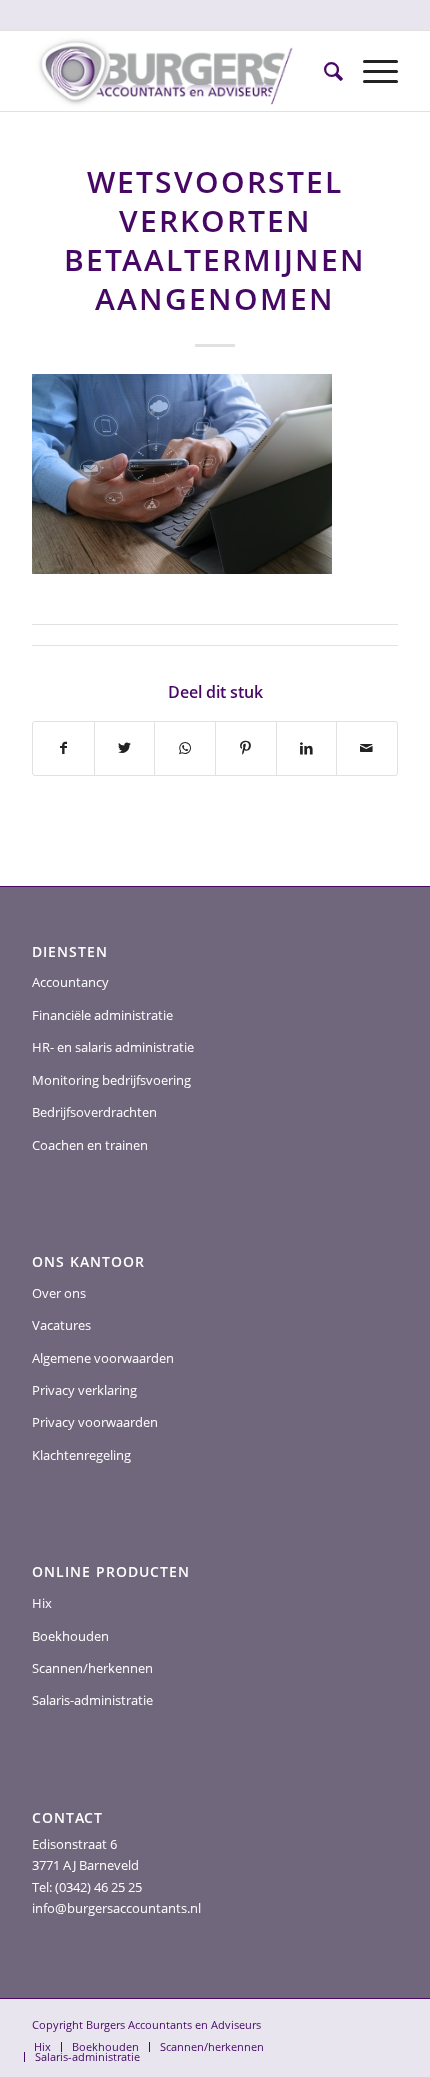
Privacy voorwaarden (95, 1422)
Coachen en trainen (90, 1145)
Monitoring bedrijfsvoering (111, 1080)
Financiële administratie (102, 1015)
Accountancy (70, 982)
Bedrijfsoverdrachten (94, 1112)
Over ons (59, 1293)
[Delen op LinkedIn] (307, 748)
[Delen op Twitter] (125, 748)
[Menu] (370, 71)
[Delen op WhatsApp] (185, 748)
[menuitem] (323, 71)
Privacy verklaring (84, 1390)
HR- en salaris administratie (113, 1047)
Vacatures (61, 1325)
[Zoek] (323, 71)
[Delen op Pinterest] (246, 748)
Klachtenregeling (81, 1455)
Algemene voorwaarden (103, 1358)
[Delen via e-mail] (367, 748)
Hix (42, 1603)
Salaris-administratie (92, 1700)
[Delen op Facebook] (63, 748)
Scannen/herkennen (92, 1668)
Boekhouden (70, 1636)
